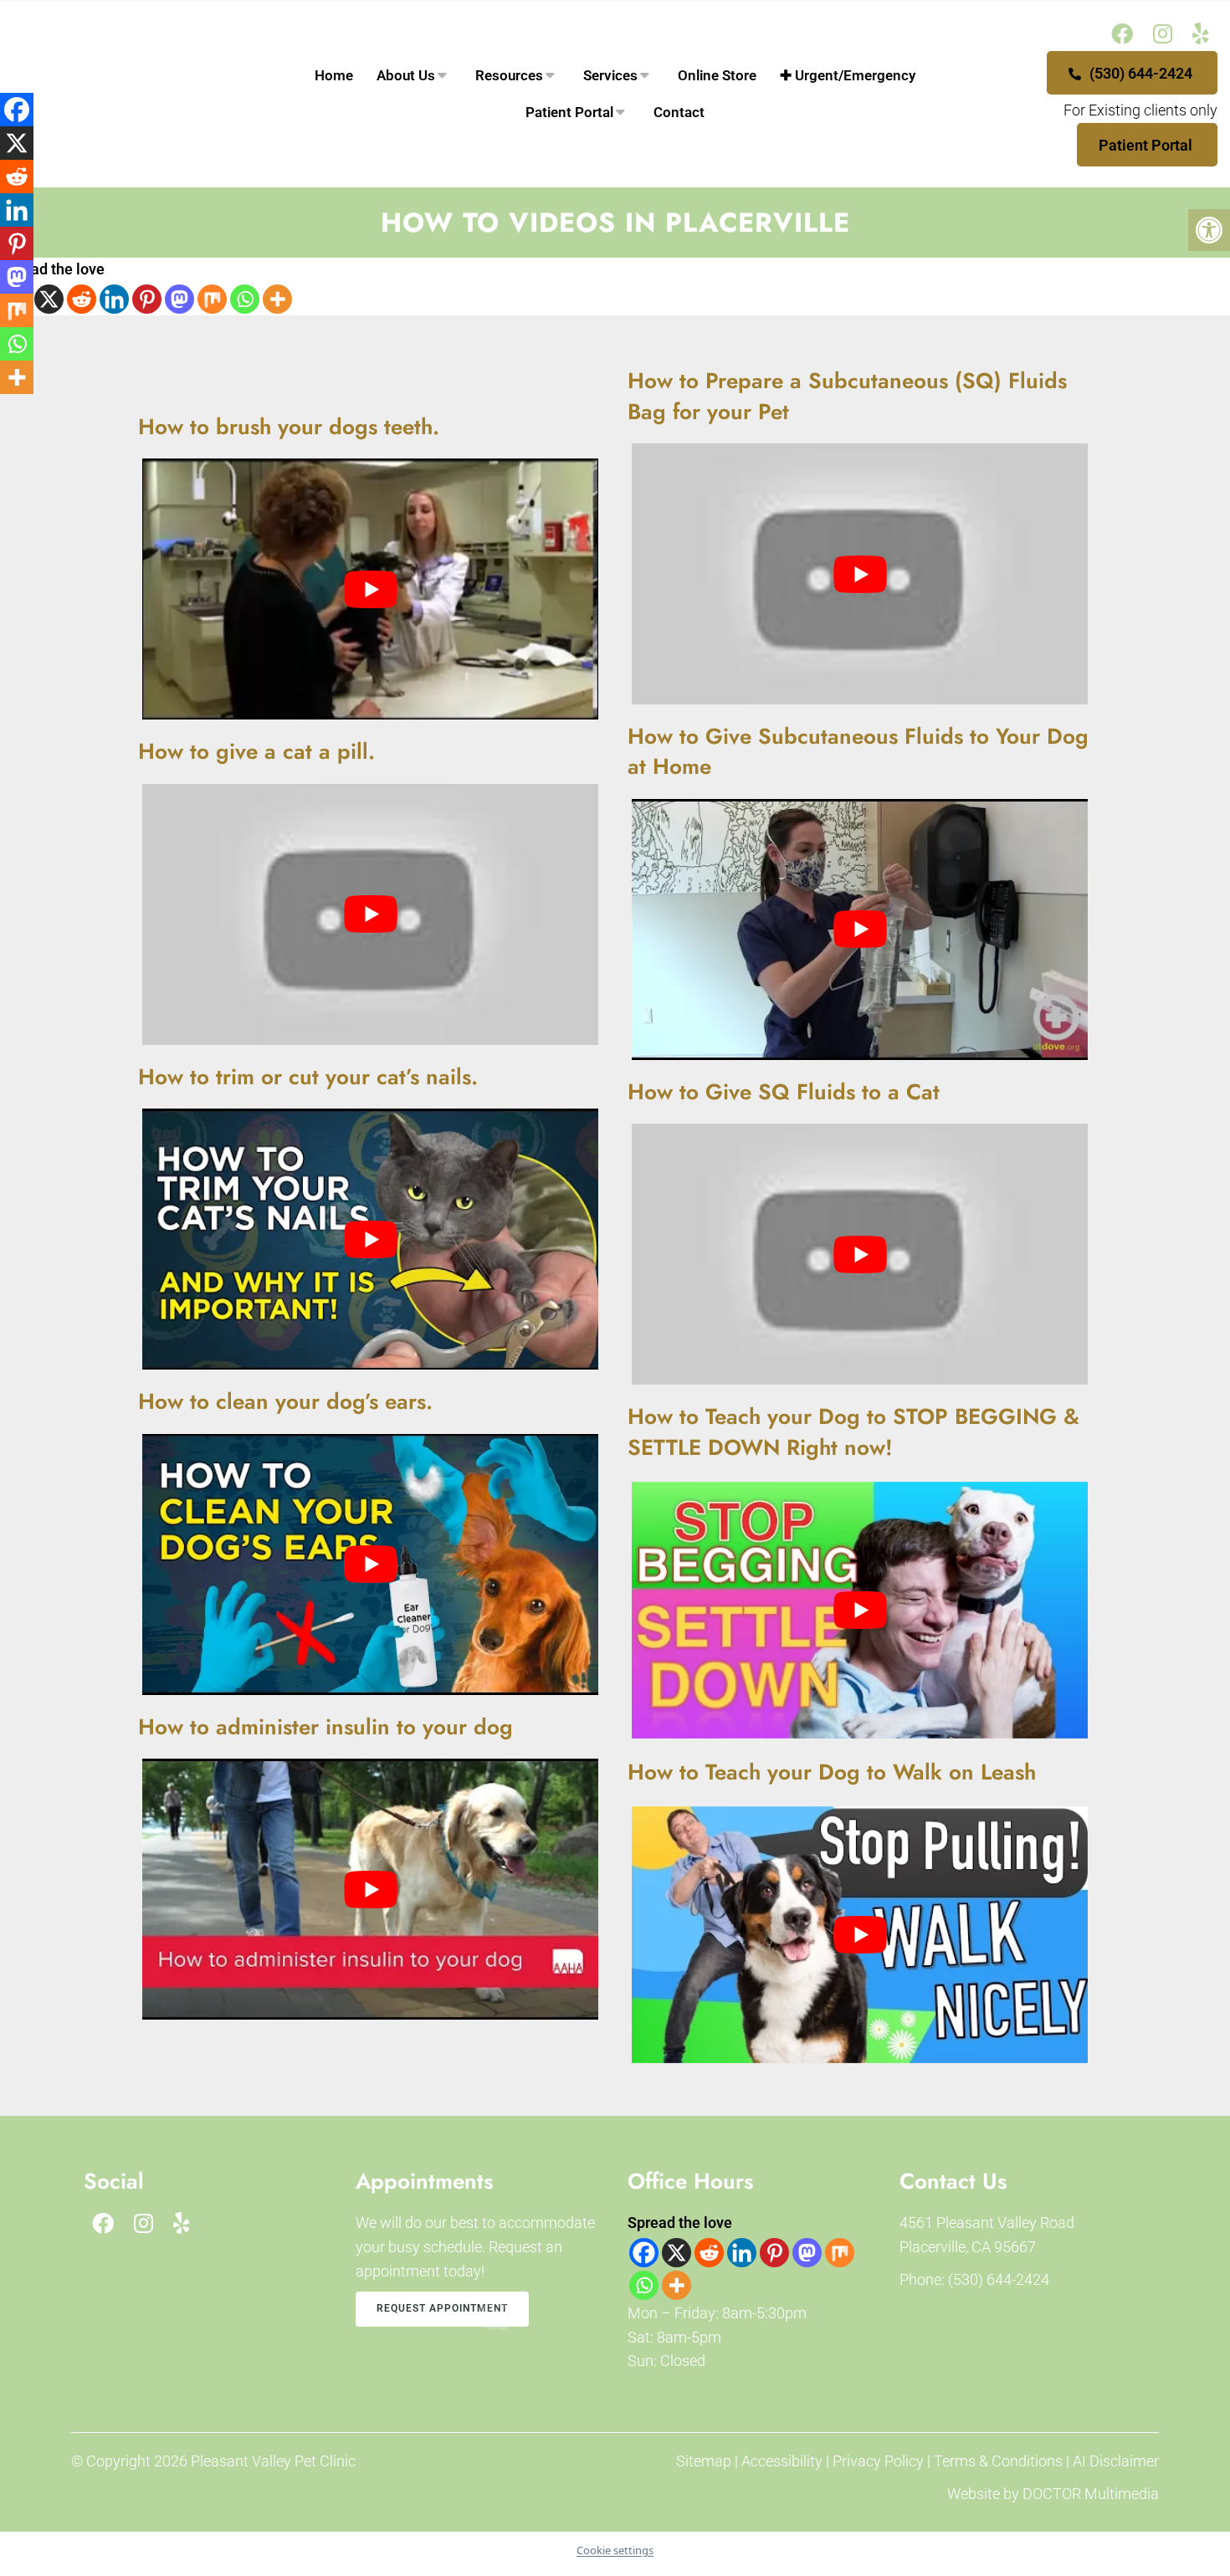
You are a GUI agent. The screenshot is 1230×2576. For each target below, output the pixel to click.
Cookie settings (615, 2550)
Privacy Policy (880, 2461)
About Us (406, 75)
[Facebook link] (1122, 34)
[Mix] (212, 299)
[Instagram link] (1163, 34)
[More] (277, 299)
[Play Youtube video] (860, 574)
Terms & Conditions (1000, 2461)
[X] (49, 299)
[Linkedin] (114, 299)
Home (334, 75)
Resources (509, 75)
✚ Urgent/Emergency (848, 75)
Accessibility (782, 2461)
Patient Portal (1145, 145)
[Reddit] (82, 299)
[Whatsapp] (245, 299)
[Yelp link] (1201, 34)
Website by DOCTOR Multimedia (1053, 2494)
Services (610, 75)
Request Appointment (442, 2308)
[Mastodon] (179, 299)
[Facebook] (644, 2253)
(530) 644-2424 (1139, 73)
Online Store (717, 75)
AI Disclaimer (1116, 2461)
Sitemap (704, 2461)
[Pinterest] (147, 299)
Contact (679, 112)
